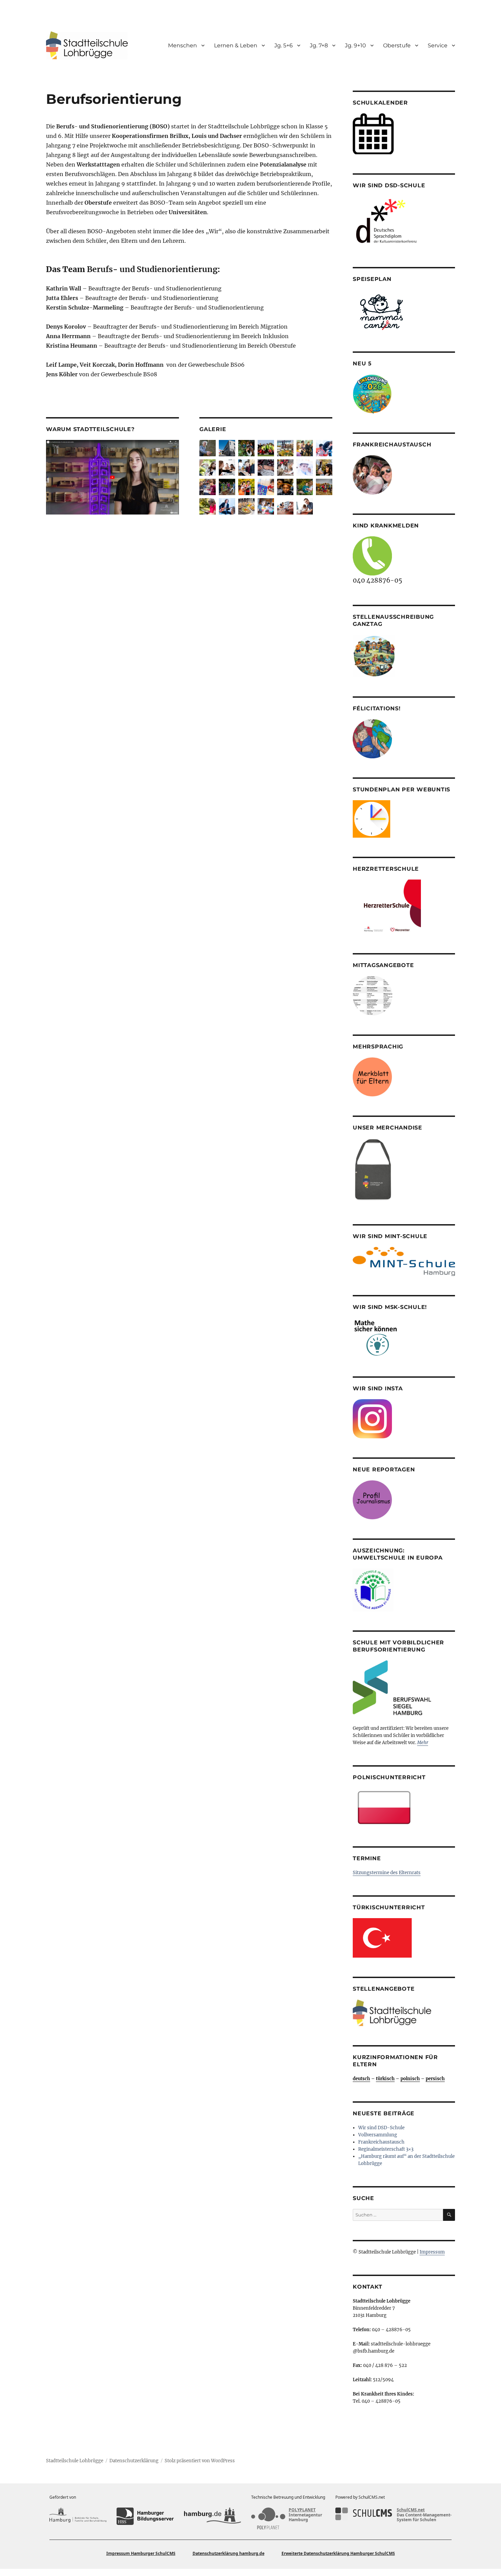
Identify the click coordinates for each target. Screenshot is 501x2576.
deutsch (361, 2079)
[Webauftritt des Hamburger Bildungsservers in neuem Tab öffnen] (145, 2516)
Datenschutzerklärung (134, 2461)
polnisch (410, 2079)
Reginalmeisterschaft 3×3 (386, 2149)
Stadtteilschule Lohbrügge (75, 2461)
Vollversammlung (378, 2135)
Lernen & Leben (236, 45)
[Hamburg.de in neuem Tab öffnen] (212, 2516)
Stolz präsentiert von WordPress (200, 2461)
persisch (435, 2079)
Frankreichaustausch (381, 2142)
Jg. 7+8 (319, 45)
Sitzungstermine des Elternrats (387, 1873)
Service (438, 45)
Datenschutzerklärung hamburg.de (229, 2553)
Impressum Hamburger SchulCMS (141, 2553)
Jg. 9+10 (355, 45)
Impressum (432, 2252)
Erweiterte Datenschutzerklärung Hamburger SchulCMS (338, 2553)
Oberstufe (397, 45)
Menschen (183, 45)
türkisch (385, 2079)
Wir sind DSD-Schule (381, 2128)
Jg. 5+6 (284, 45)
